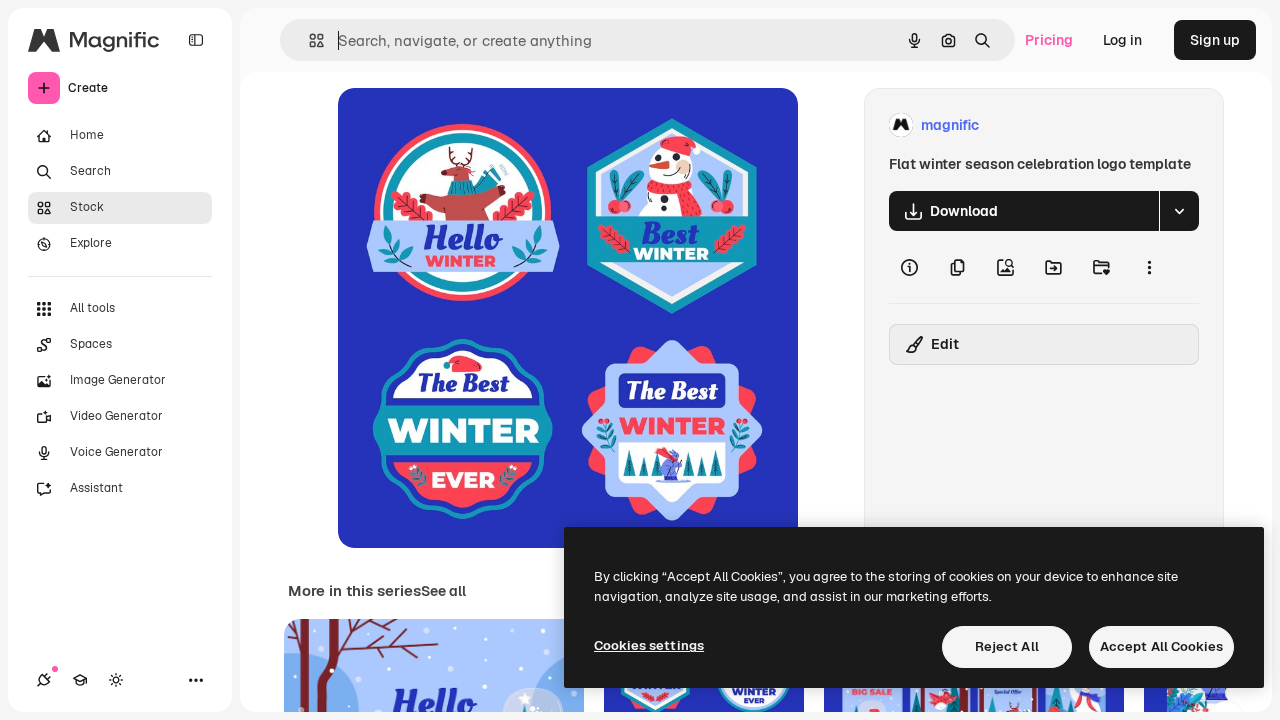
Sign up (1215, 40)
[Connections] (44, 680)
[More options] (1149, 267)
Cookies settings (649, 645)
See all (443, 591)
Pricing (1049, 40)
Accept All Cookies (1161, 646)
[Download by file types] (1179, 211)
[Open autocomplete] (308, 40)
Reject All (1007, 646)
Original (466, 125)
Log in (1122, 40)
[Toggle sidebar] (196, 40)
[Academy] (80, 680)
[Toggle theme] (116, 680)
